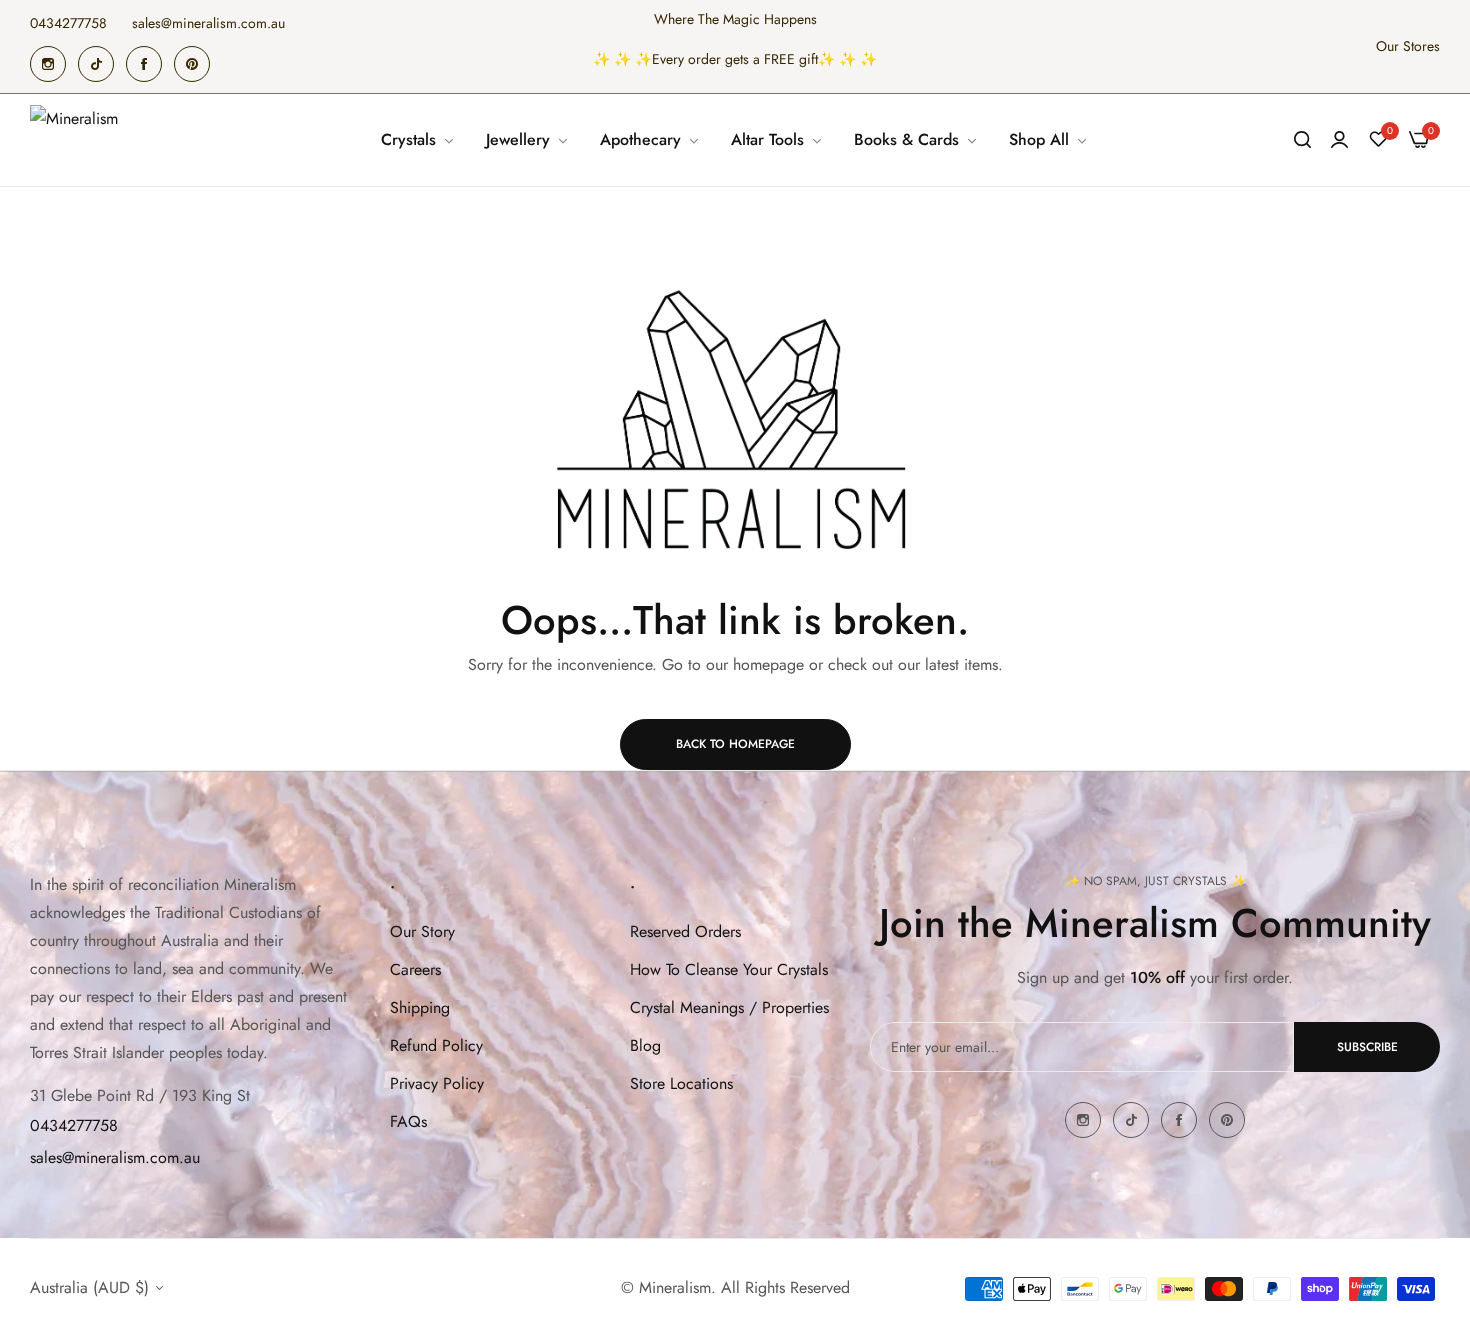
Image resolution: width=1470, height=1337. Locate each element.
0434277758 (74, 1125)
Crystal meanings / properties (729, 1007)
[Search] (1302, 140)
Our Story (422, 931)
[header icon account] (1339, 140)
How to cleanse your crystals (729, 969)
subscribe (1367, 1047)
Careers (415, 969)
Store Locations (681, 1083)
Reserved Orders (685, 931)
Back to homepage (735, 744)
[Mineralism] (77, 140)
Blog (645, 1045)
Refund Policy (436, 1045)
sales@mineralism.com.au (115, 1157)
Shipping (420, 1007)
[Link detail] (48, 64)
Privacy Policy (437, 1083)
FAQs (408, 1121)
